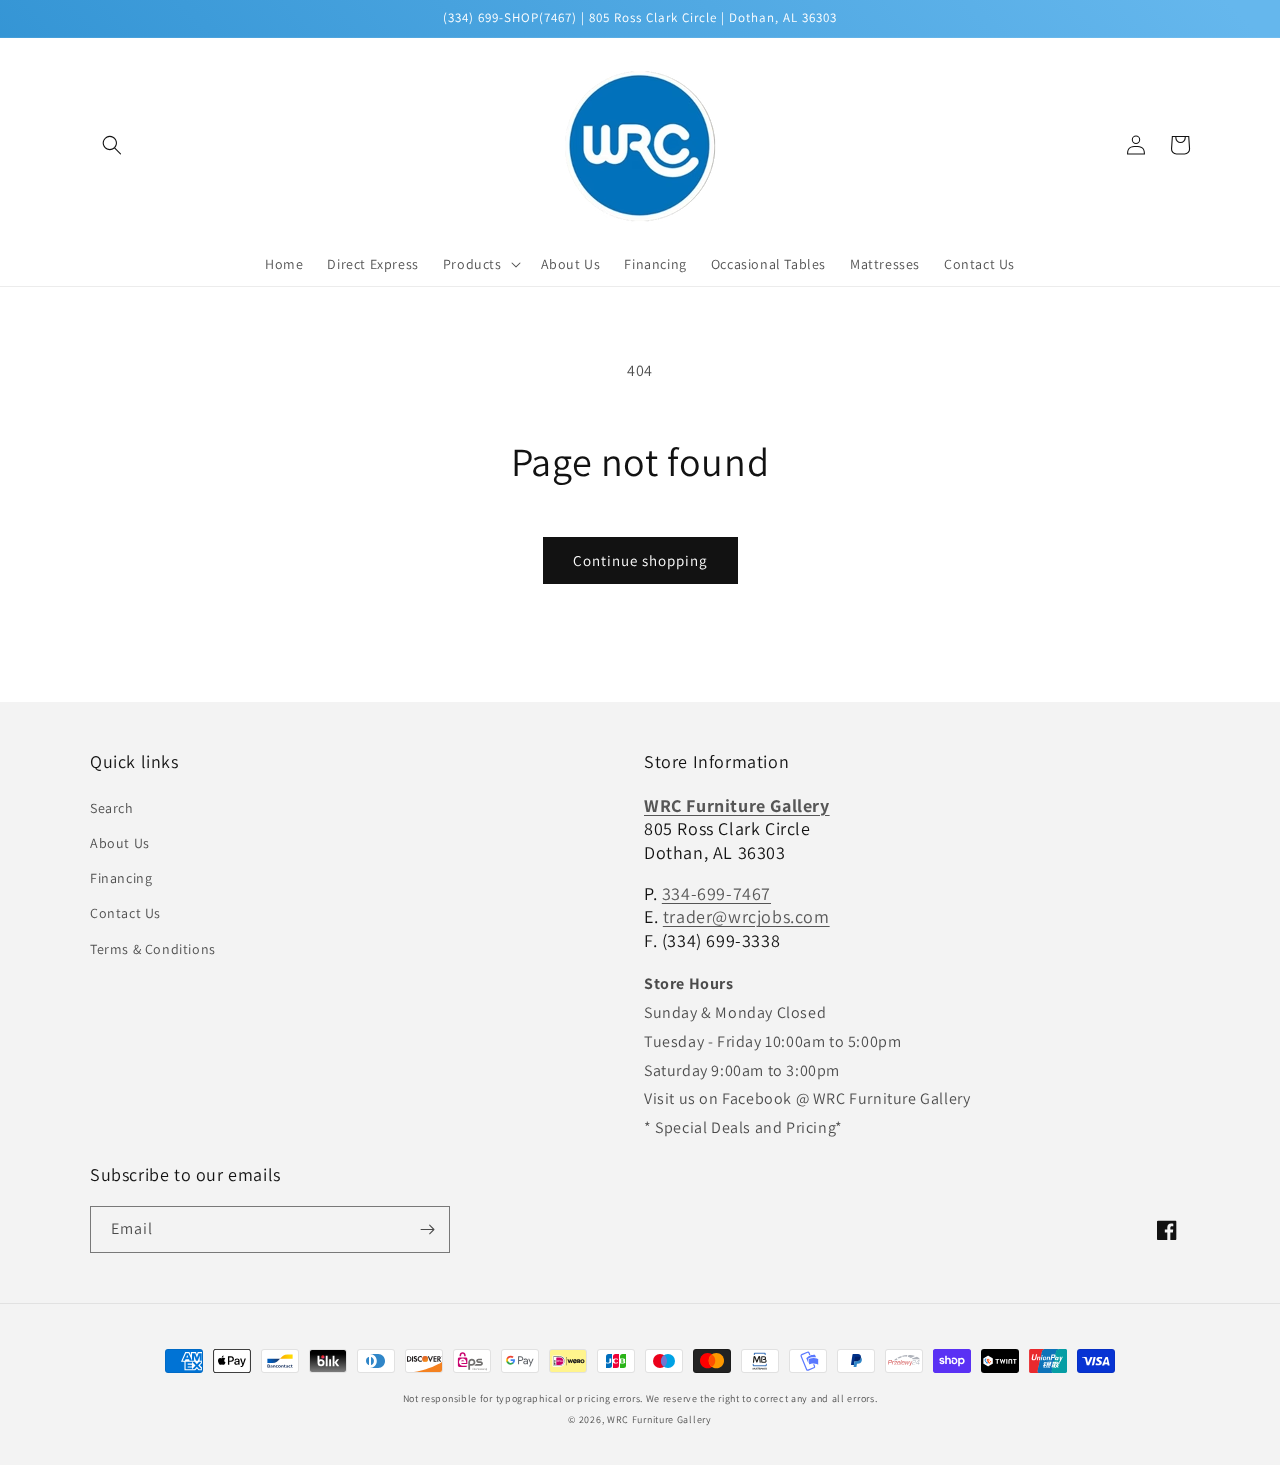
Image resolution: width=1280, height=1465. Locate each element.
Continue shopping (640, 560)
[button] (112, 145)
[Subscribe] (427, 1229)
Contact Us (125, 913)
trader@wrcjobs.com (746, 916)
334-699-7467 (716, 893)
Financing (121, 878)
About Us (120, 843)
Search (112, 808)
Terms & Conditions (153, 949)
